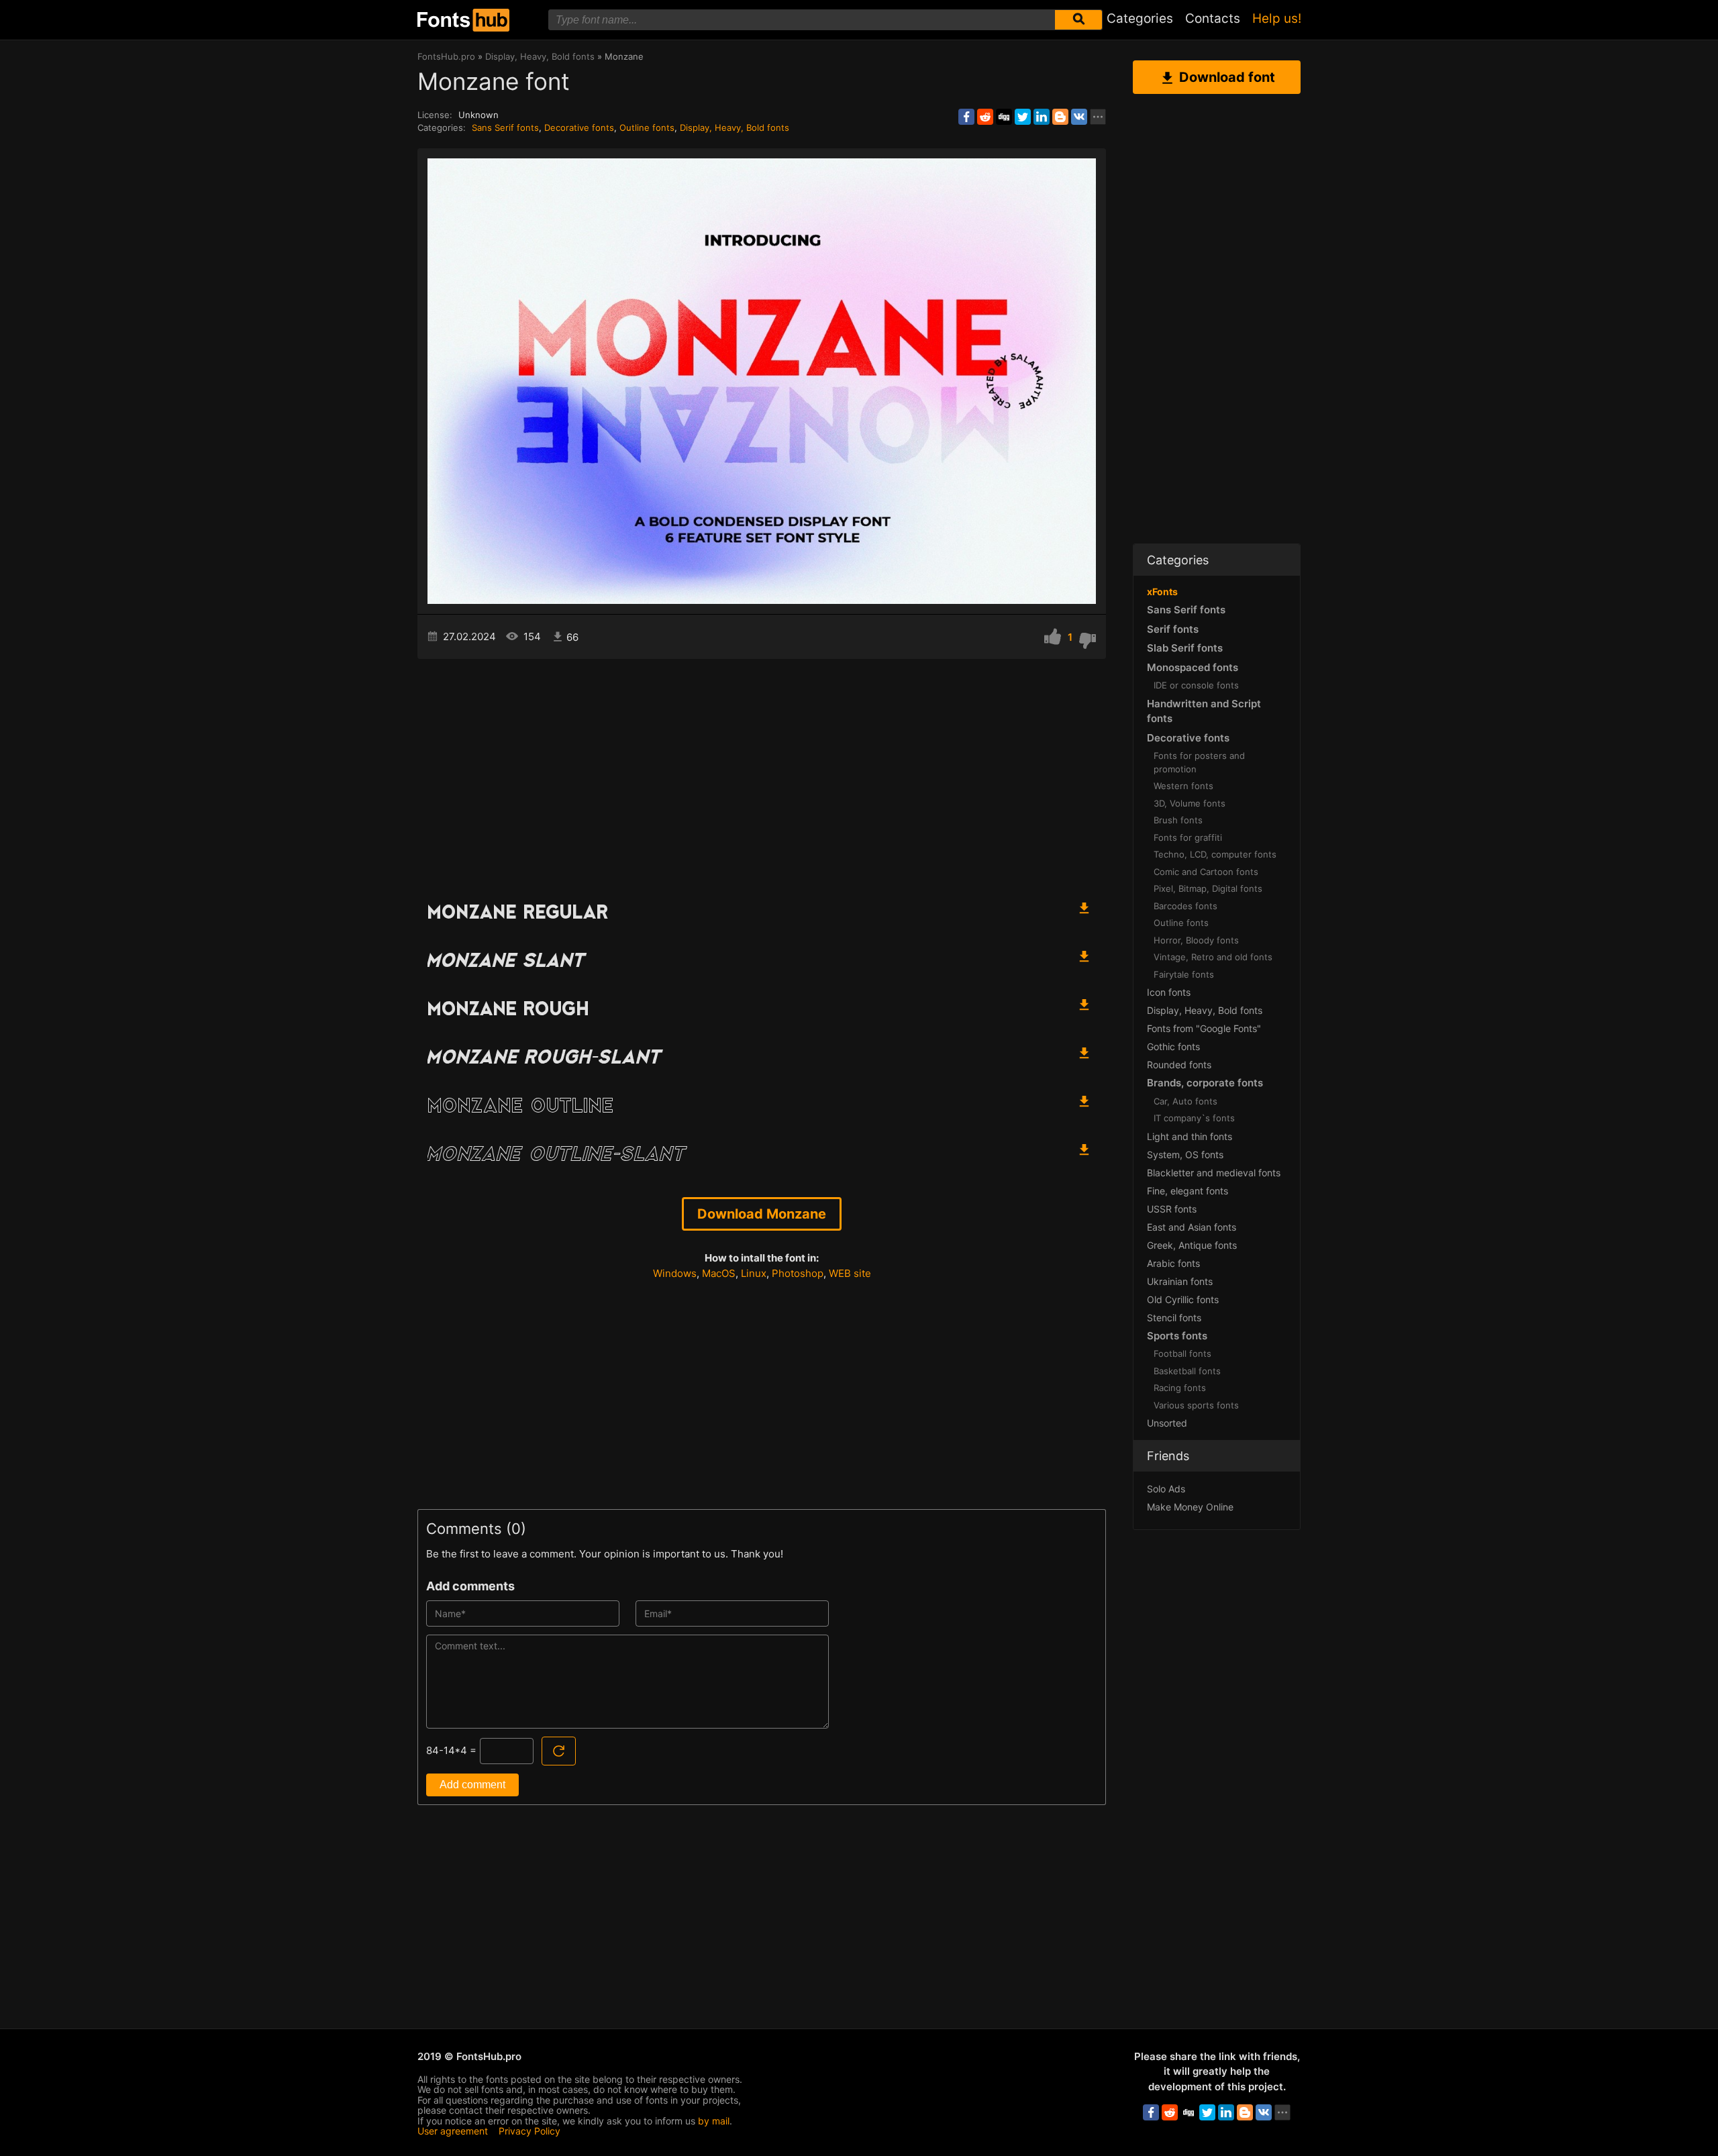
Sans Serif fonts (505, 127)
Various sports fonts (1196, 1405)
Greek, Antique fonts (1192, 1245)
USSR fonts (1172, 1209)
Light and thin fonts (1190, 1136)
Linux (754, 1273)
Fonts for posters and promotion (1199, 762)
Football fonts (1182, 1353)
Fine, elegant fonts (1188, 1191)
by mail (714, 2121)
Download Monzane (762, 1214)
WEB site (850, 1273)
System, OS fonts (1185, 1154)
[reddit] (985, 117)
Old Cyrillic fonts (1183, 1299)
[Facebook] (966, 117)
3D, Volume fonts (1190, 803)
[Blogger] (1060, 117)
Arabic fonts (1173, 1263)
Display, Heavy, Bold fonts (735, 127)
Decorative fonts (579, 127)
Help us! (1277, 18)
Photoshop (798, 1273)
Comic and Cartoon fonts (1206, 872)
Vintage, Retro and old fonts (1213, 957)
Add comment (472, 1785)
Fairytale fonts (1184, 974)
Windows (675, 1273)
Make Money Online (1190, 1507)
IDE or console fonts (1196, 685)
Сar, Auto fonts (1185, 1101)
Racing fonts (1180, 1388)
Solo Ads (1166, 1489)
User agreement (453, 2131)
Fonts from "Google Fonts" (1204, 1028)
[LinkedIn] (1042, 117)
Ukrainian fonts (1180, 1281)
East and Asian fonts (1192, 1227)
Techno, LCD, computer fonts (1215, 854)
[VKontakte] (1079, 117)
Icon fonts (1169, 992)
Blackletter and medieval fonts (1214, 1173)
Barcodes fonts (1185, 906)
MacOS (719, 1273)
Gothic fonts (1173, 1046)
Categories (1140, 18)
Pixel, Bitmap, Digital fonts (1208, 888)
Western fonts (1183, 786)
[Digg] (1004, 117)
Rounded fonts (1179, 1065)
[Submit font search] (1078, 20)
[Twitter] (1023, 117)
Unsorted (1167, 1423)
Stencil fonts (1174, 1318)
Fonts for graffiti (1188, 837)
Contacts (1213, 18)
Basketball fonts (1187, 1371)
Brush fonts (1178, 820)
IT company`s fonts (1194, 1118)
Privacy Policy (529, 2131)
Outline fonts (647, 127)
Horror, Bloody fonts (1196, 940)
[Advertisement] (762, 773)
